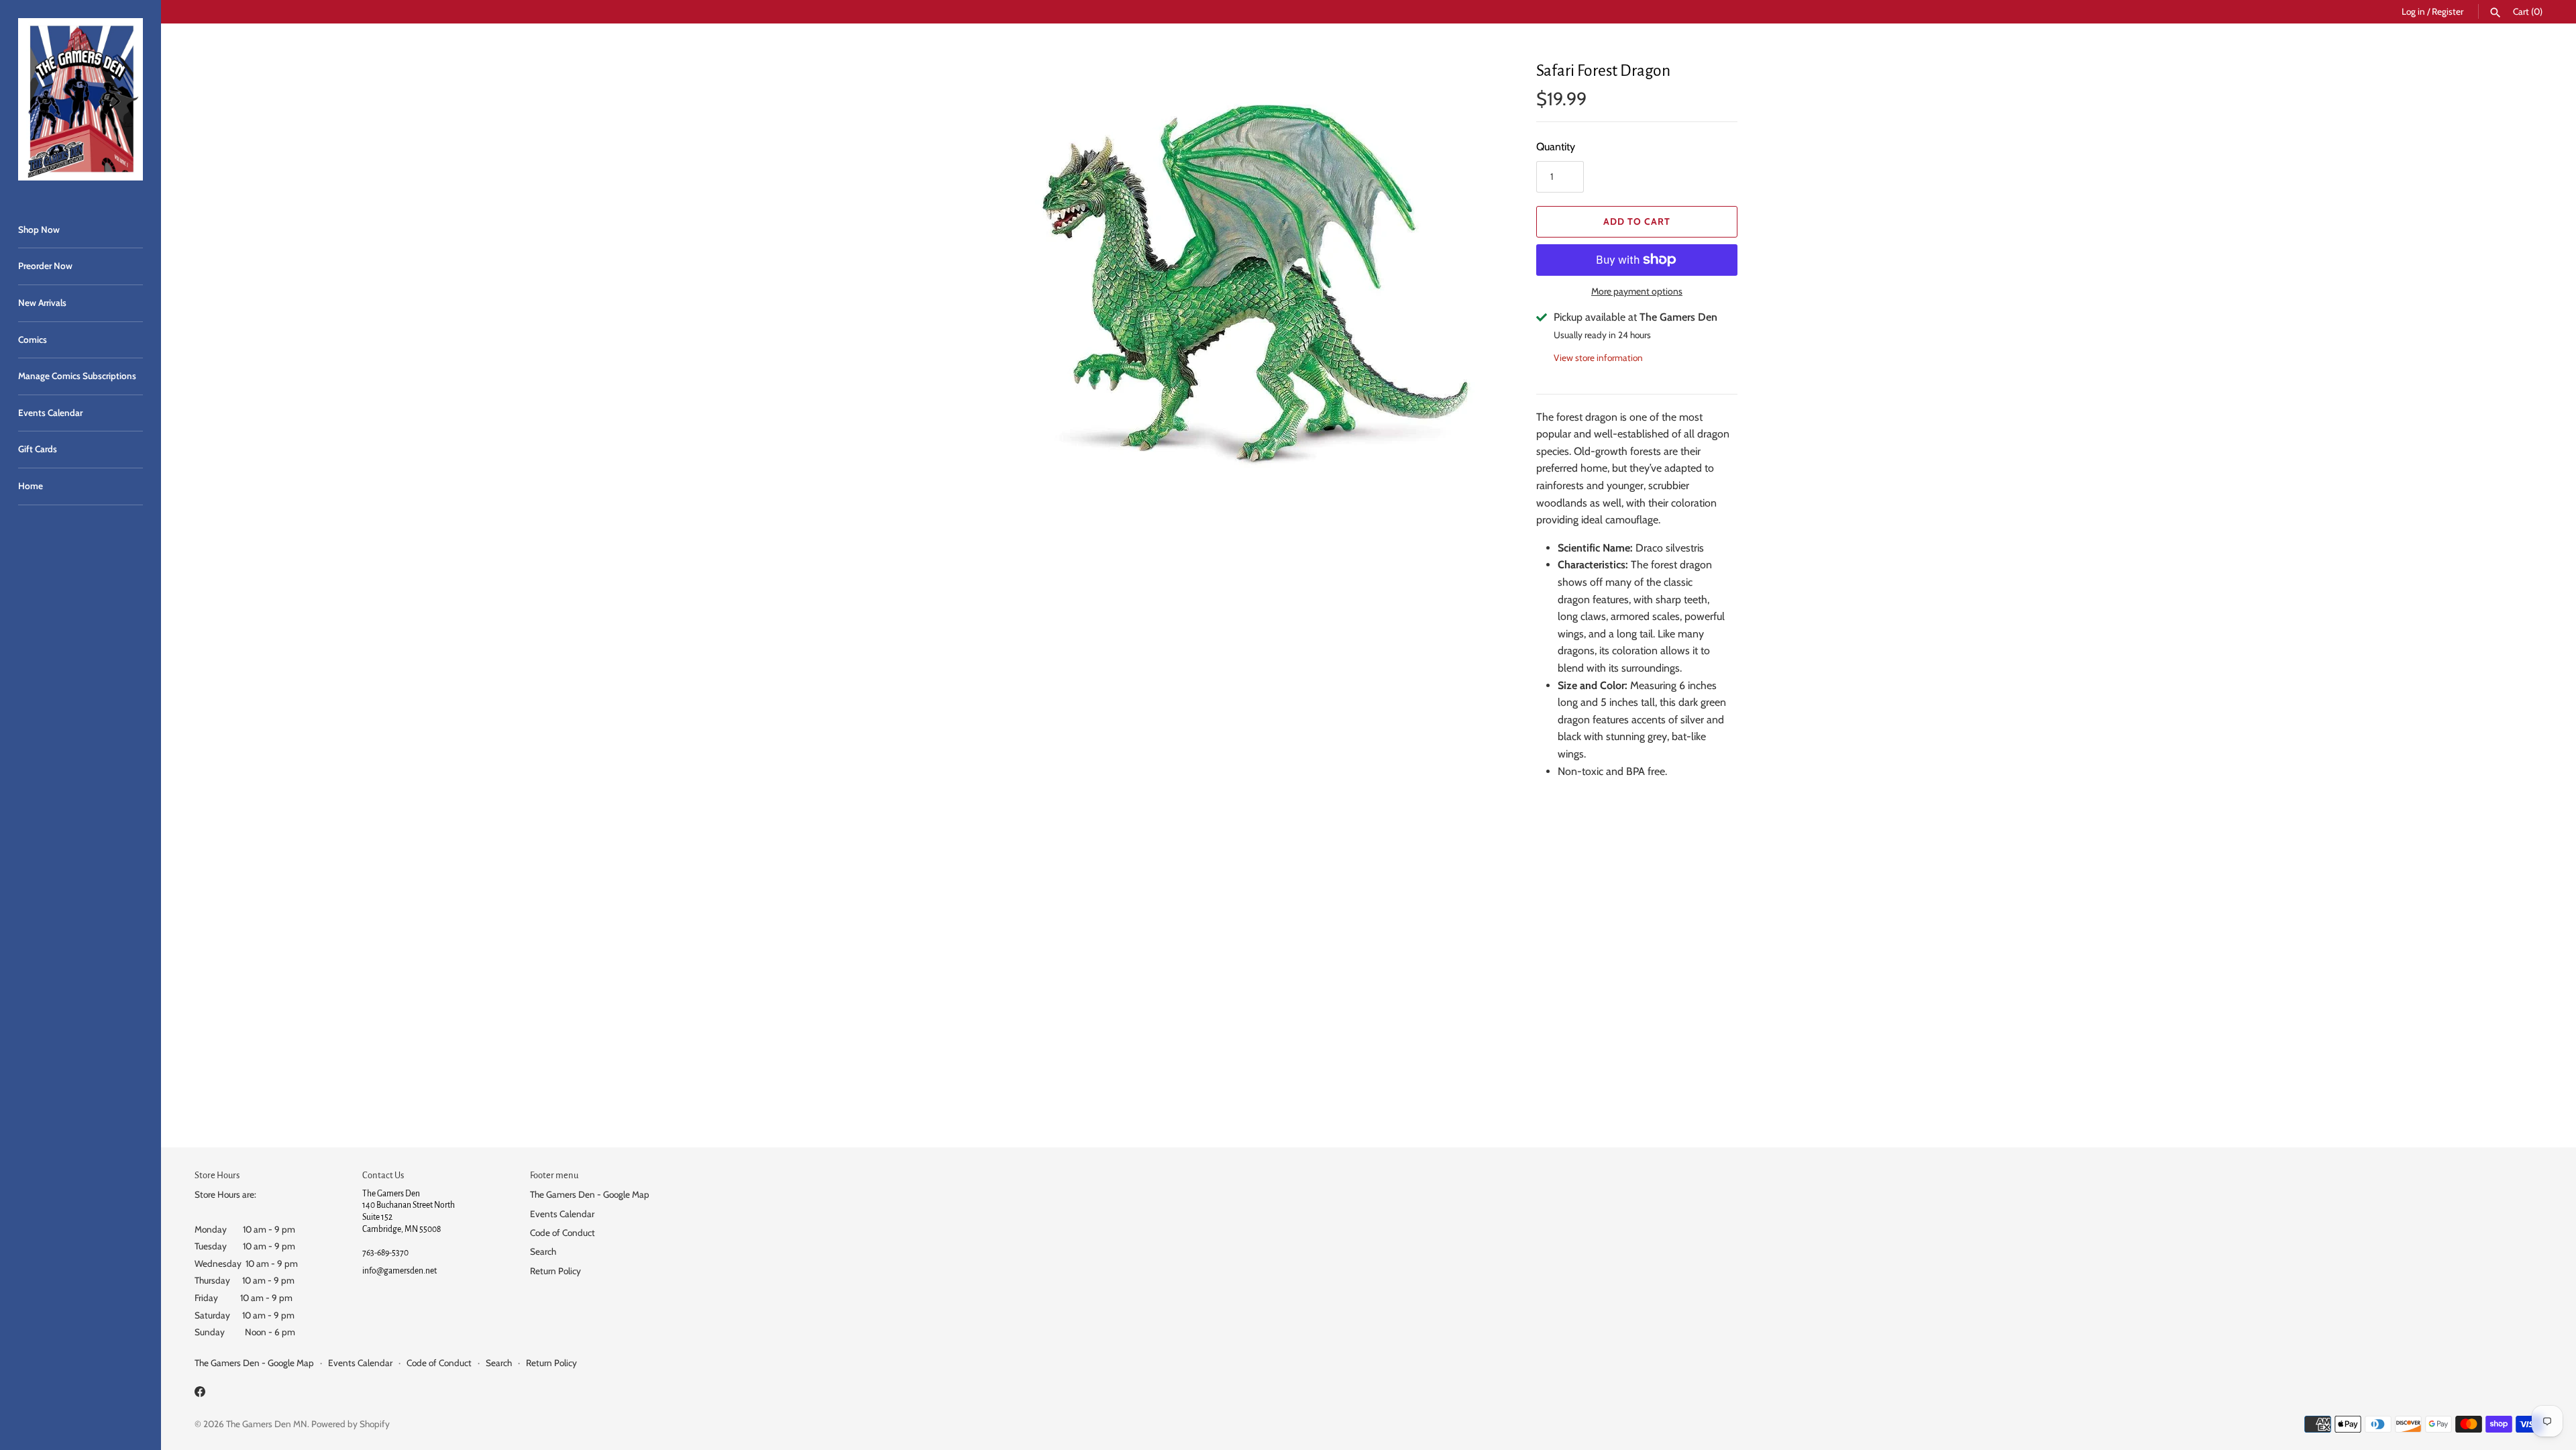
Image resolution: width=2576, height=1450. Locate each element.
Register (2448, 11)
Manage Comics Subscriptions (77, 376)
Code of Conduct (562, 1233)
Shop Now (39, 229)
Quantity (1556, 147)
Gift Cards (38, 449)
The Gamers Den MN (267, 1424)
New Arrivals (42, 303)
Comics (33, 340)
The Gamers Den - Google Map (590, 1194)
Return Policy (555, 1271)
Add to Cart (1637, 221)
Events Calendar (50, 413)
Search (543, 1251)
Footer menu (554, 1175)
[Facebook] (200, 1394)
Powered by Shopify (351, 1424)
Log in (2413, 11)
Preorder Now (45, 266)
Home (31, 486)
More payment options (1637, 291)
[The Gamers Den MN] (80, 99)
